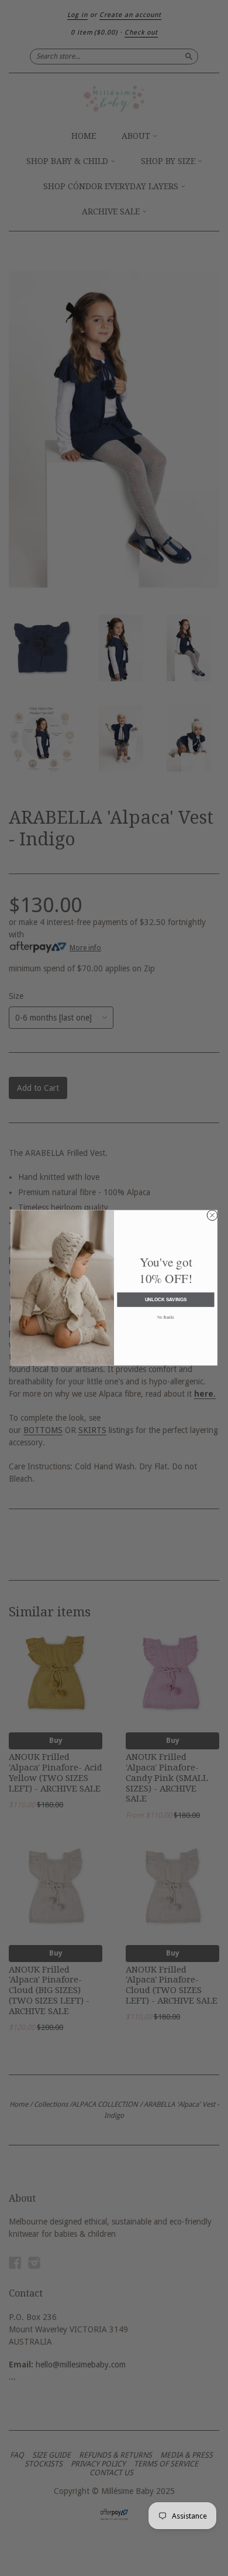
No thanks (166, 1317)
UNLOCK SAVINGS (166, 1300)
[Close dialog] (212, 1216)
